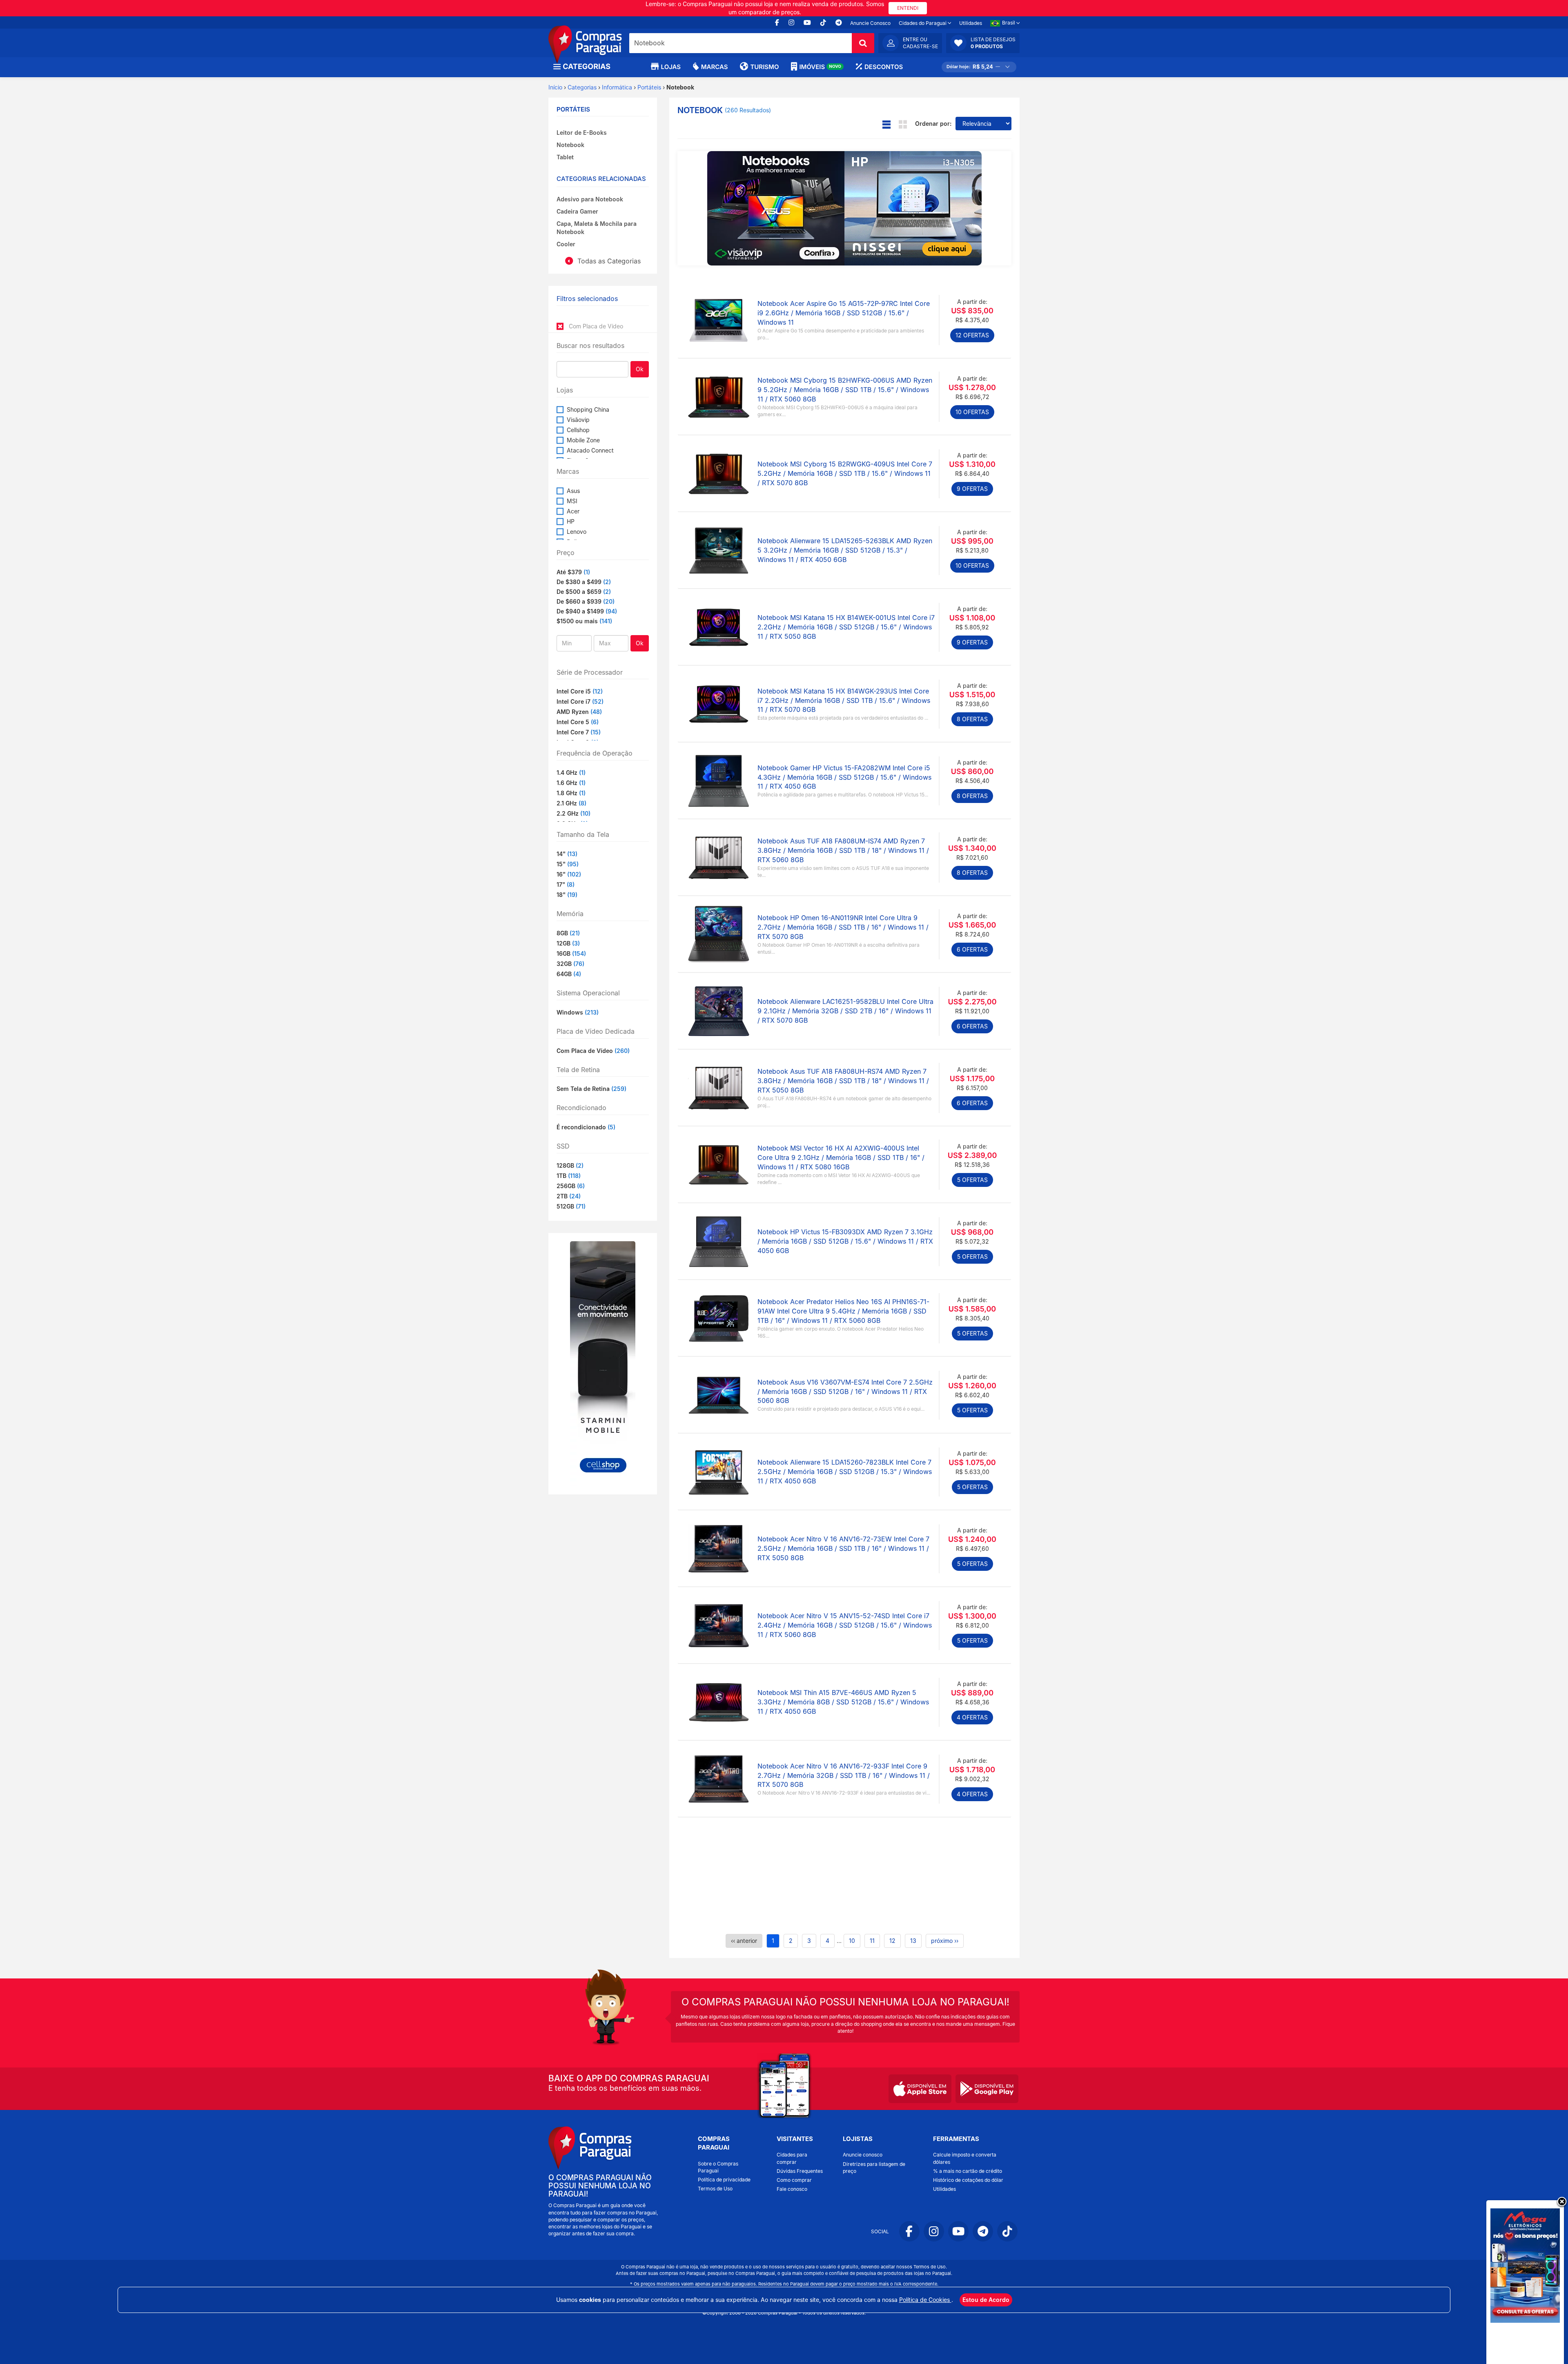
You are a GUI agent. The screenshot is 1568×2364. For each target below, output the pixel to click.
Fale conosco (792, 2189)
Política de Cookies (925, 2300)
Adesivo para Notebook (590, 199)
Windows (578, 1012)
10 (852, 1941)
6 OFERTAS (972, 949)
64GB (569, 974)
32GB (570, 964)
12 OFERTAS (972, 335)
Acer (573, 511)
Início (555, 87)
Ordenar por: (933, 124)
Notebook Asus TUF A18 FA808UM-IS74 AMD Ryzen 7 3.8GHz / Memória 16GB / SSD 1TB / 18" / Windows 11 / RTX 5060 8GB (843, 850)
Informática (617, 87)
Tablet (565, 157)
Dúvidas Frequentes (800, 2171)
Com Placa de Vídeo (593, 1051)
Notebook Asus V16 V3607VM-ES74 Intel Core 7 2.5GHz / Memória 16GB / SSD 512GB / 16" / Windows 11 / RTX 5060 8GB (845, 1392)
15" (568, 864)
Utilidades (971, 23)
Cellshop (578, 430)
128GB (570, 1165)
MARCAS (714, 67)
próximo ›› (945, 1941)
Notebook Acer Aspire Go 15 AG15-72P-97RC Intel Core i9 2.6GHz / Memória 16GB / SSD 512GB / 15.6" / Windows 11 (844, 313)
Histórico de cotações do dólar (968, 2180)
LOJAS (671, 67)
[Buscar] (863, 43)
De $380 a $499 (579, 582)
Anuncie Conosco (870, 23)
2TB (569, 1196)
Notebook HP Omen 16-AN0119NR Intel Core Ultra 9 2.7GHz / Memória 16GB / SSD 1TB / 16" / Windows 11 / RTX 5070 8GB (843, 927)
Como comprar (794, 2180)
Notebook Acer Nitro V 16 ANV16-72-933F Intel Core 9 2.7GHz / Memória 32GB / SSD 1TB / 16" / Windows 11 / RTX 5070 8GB (844, 1775)
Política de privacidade (724, 2180)
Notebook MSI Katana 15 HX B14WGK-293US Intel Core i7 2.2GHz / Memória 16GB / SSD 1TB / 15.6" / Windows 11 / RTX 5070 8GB (844, 700)
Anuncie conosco (863, 2155)
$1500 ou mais (577, 621)
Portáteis (649, 87)
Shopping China (588, 409)
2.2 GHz (574, 813)
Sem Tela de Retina (591, 1089)
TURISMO (764, 67)
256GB (571, 1186)
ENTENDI (908, 8)
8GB (568, 933)
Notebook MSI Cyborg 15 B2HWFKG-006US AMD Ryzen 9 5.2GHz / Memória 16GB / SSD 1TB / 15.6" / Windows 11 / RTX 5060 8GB (845, 390)
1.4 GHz (571, 773)
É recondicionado (586, 1127)
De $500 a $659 (579, 592)
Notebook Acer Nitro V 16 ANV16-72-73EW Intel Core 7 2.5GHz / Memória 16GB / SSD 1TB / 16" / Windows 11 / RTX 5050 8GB (843, 1548)
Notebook (570, 145)
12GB (568, 943)
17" (566, 884)
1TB (569, 1176)
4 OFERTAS (972, 1717)
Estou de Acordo (986, 2300)
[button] (983, 43)
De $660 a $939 (579, 601)
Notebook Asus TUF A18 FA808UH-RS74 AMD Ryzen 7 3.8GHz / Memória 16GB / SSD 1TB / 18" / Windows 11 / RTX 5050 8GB (843, 1081)
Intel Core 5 (578, 722)
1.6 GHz (571, 783)
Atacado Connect (590, 450)
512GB (571, 1206)
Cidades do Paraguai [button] (923, 23)
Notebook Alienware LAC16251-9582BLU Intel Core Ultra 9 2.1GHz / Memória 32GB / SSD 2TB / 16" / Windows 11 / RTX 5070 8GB (845, 1011)
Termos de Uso (715, 2189)
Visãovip (578, 420)
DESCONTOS (884, 67)
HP (571, 521)
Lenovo (577, 532)
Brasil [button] (1009, 23)
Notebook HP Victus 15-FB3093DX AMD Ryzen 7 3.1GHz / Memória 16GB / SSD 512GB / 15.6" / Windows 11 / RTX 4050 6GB (845, 1241)
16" (569, 874)
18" (567, 895)
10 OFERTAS (972, 412)
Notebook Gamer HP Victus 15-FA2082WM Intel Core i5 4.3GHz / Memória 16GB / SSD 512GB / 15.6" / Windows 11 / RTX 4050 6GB (844, 777)
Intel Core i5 (580, 691)
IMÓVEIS (820, 67)
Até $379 (569, 572)
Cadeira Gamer (577, 211)
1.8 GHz (571, 793)
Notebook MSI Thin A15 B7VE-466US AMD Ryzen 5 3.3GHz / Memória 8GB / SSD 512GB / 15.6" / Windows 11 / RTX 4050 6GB (843, 1702)
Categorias (582, 87)
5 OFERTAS (972, 1180)
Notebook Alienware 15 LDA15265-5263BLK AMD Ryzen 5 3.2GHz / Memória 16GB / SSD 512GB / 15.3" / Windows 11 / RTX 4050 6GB (845, 550)
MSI (572, 501)
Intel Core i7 (580, 701)
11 (872, 1941)
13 (913, 1941)
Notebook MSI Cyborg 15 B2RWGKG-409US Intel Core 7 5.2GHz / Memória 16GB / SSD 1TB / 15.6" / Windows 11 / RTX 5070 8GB (845, 473)
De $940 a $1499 (580, 611)
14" (567, 854)
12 (892, 1941)
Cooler (566, 244)
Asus (573, 491)
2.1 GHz (571, 803)
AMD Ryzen (579, 712)
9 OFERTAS (972, 489)
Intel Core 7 (579, 732)
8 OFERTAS (972, 719)
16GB (571, 953)
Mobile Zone (583, 440)
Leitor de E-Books (582, 133)
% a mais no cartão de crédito (968, 2171)
